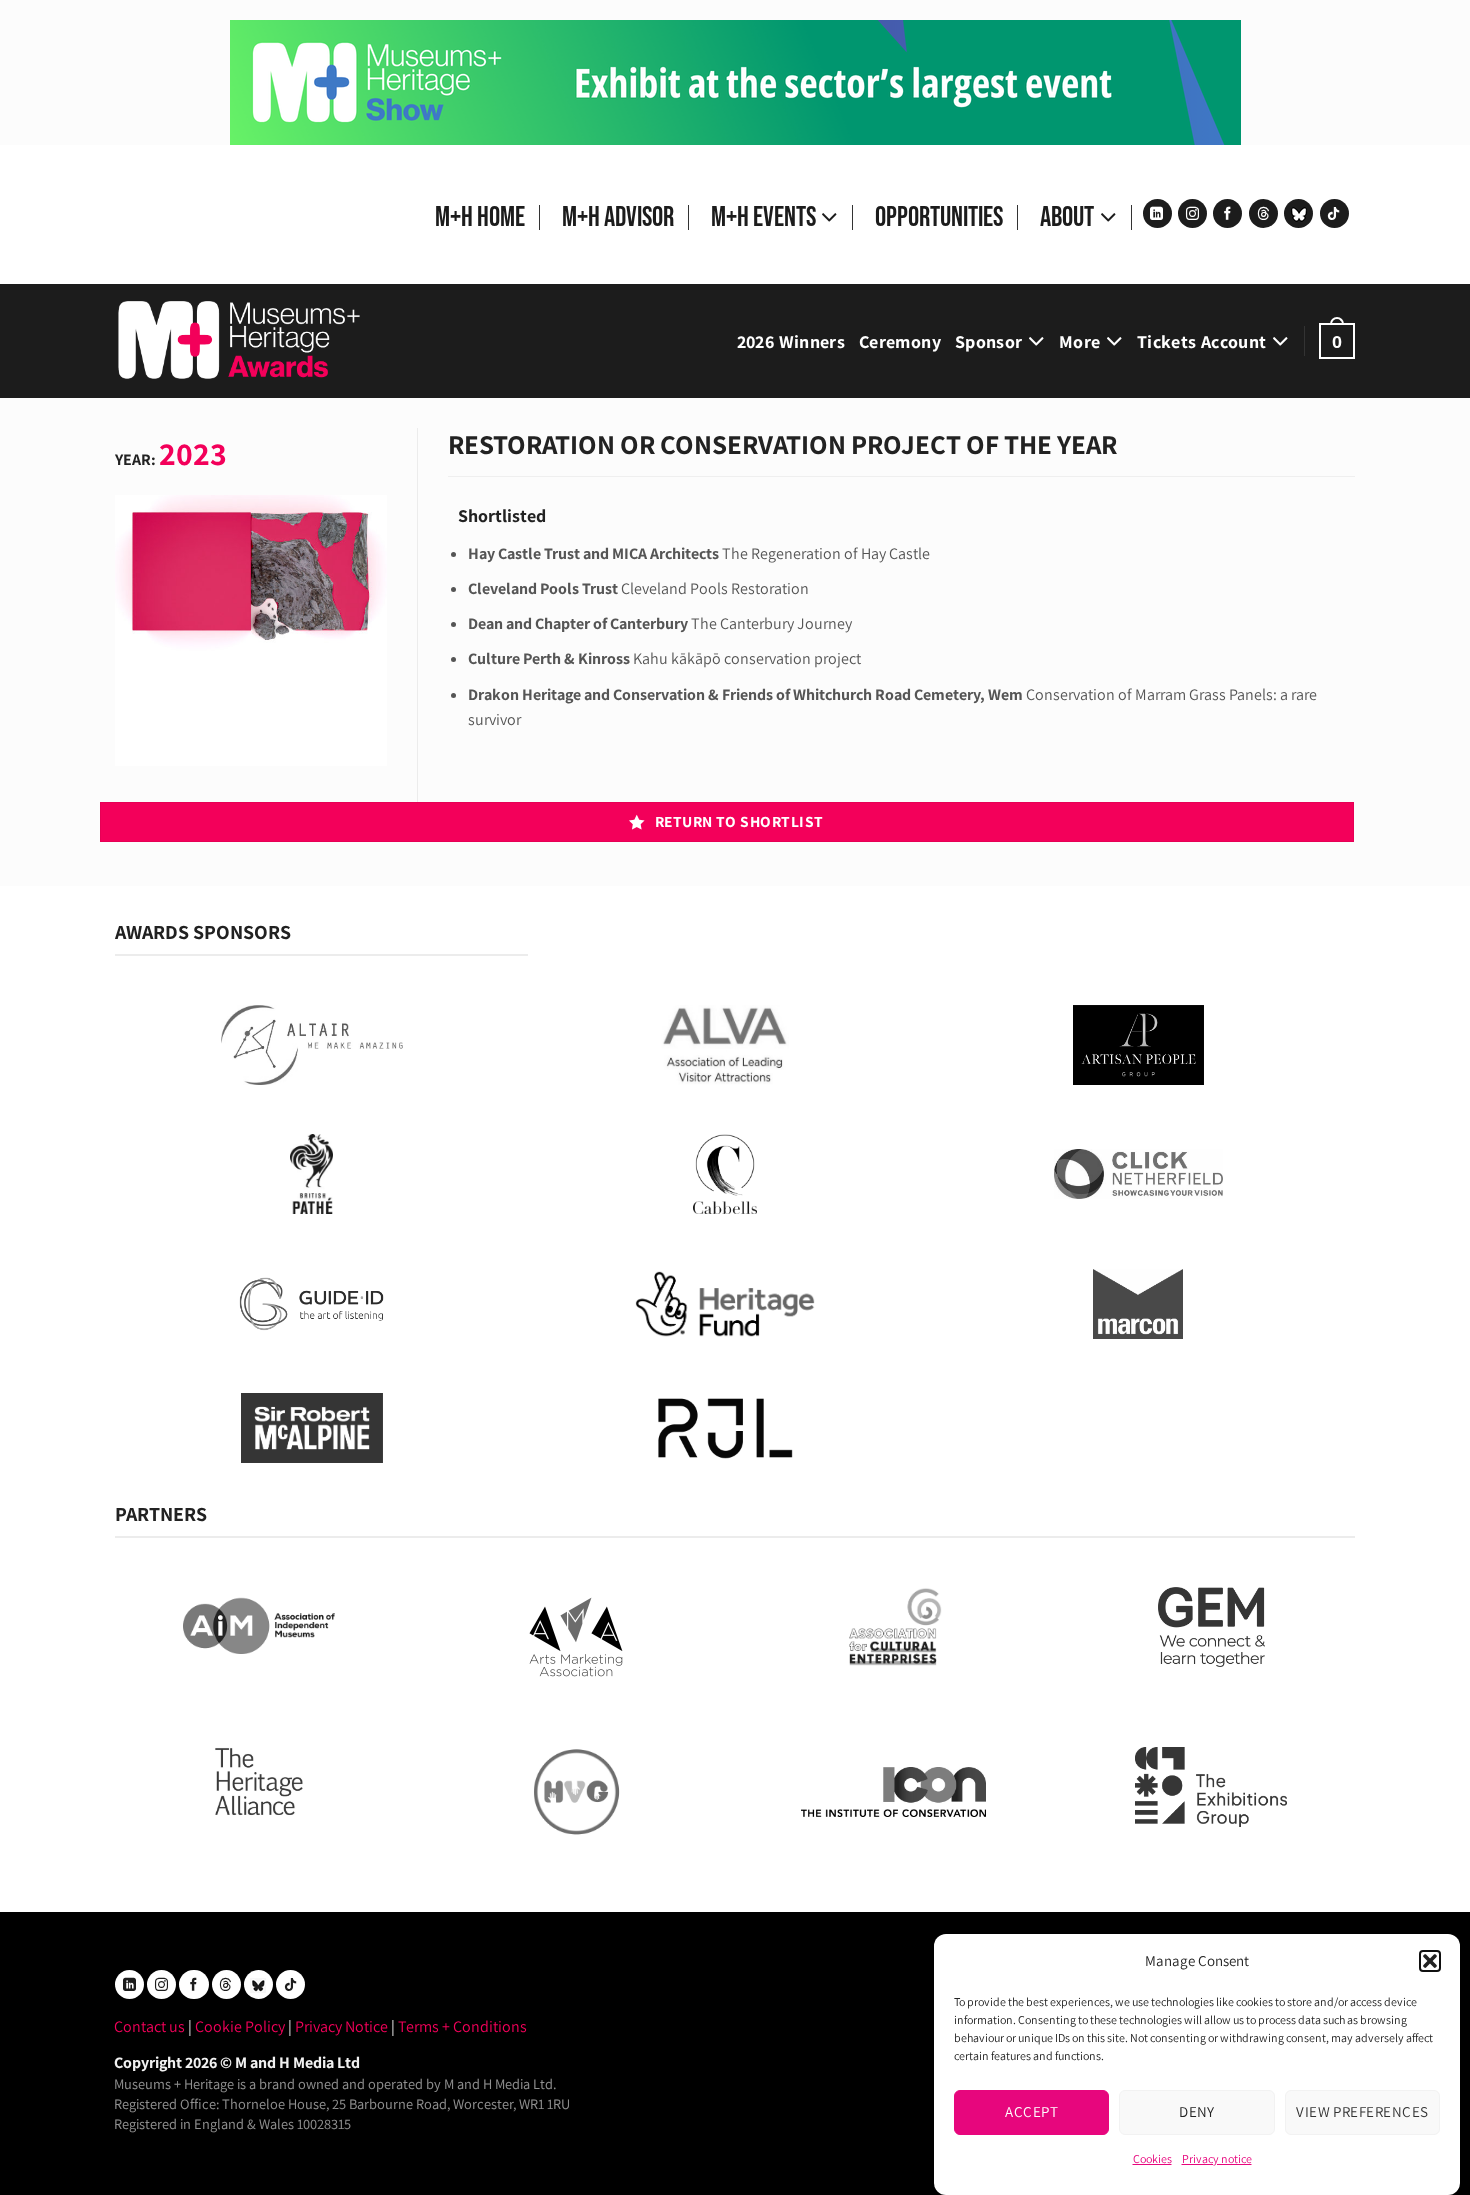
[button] (1430, 1961)
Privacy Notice (341, 2026)
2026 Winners (791, 341)
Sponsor (989, 341)
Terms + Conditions (462, 2026)
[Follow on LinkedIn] (1157, 213)
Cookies (1152, 2158)
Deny (1197, 2111)
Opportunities (939, 217)
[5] (735, 81)
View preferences (1362, 2111)
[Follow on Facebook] (1227, 213)
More (1079, 341)
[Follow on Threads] (1263, 213)
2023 (193, 453)
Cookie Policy (240, 2026)
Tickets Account (1201, 341)
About (1067, 217)
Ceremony (900, 341)
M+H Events (763, 217)
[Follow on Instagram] (1192, 213)
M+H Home (480, 217)
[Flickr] (1298, 213)
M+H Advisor (618, 217)
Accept (1031, 2111)
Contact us (149, 2026)
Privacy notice (1217, 2158)
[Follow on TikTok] (1334, 213)
